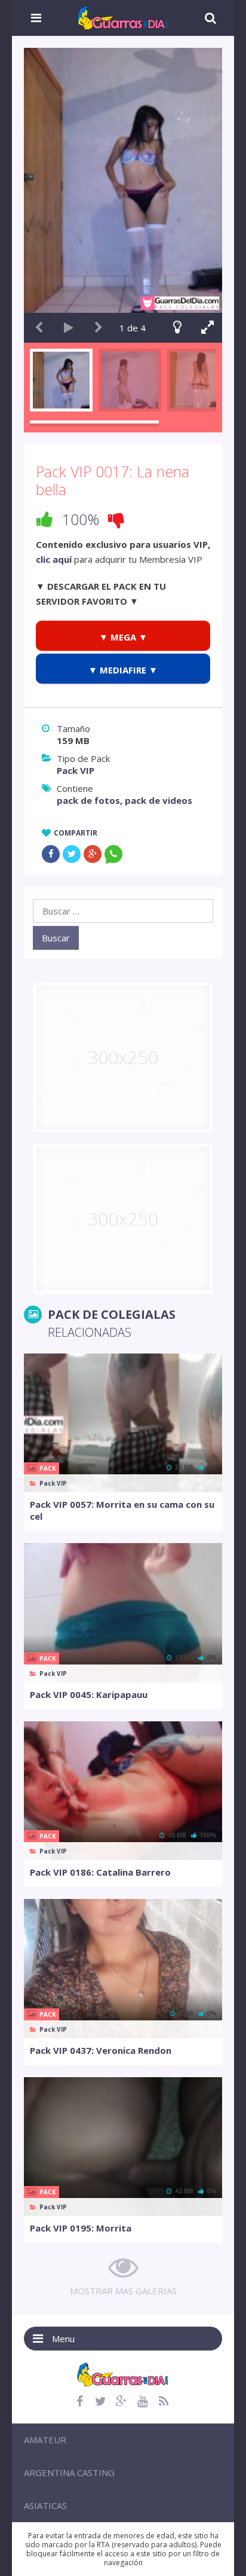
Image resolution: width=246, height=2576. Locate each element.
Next (99, 328)
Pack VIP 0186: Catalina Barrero (100, 1872)
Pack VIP (76, 770)
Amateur (45, 2440)
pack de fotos (88, 800)
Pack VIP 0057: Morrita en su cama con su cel (122, 1510)
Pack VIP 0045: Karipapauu (89, 1694)
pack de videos (159, 800)
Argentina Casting (69, 2473)
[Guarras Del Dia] (123, 17)
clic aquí (54, 559)
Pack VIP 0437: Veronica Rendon (101, 2050)
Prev (39, 328)
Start (69, 328)
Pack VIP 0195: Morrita (81, 2228)
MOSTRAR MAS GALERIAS (123, 2291)
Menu (63, 2339)
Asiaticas (45, 2505)
